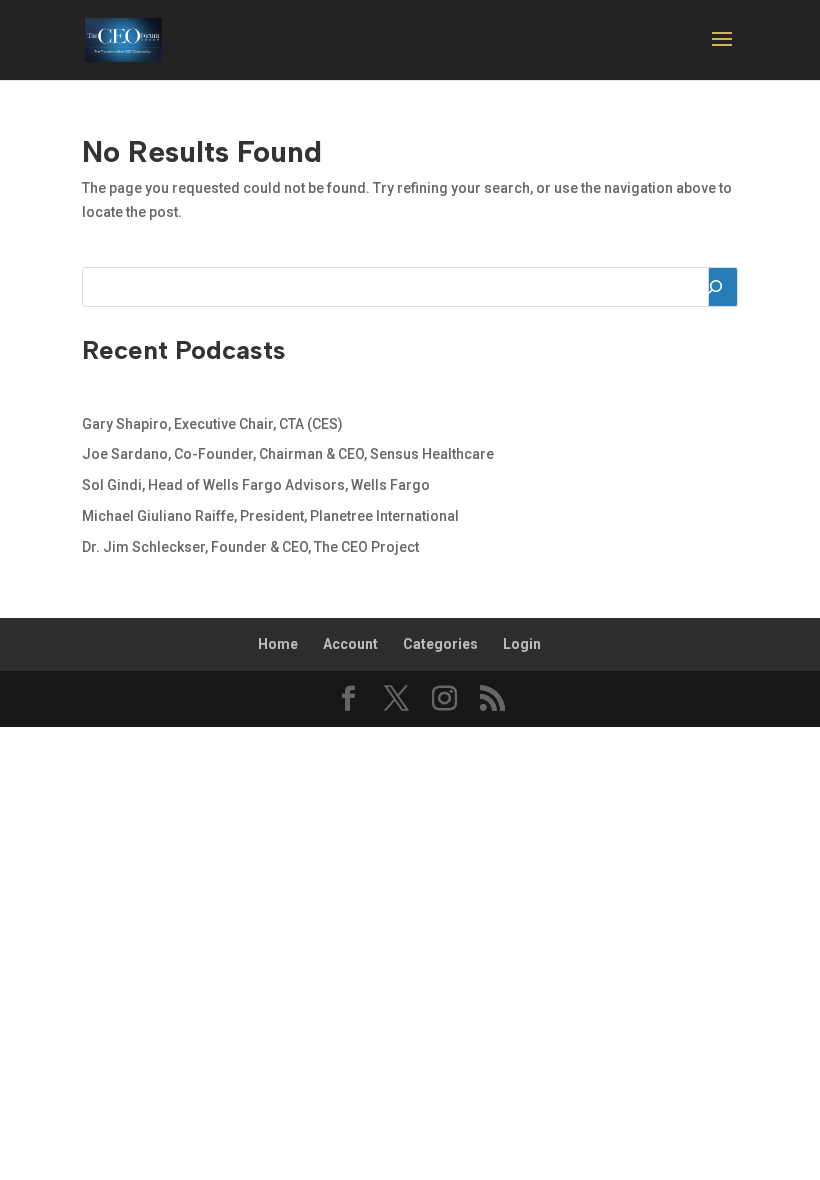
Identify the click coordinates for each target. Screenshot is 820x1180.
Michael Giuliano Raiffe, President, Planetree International (270, 516)
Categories (440, 644)
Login (522, 644)
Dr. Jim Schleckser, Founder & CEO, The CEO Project (250, 547)
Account (350, 644)
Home (278, 644)
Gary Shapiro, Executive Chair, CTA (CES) (212, 424)
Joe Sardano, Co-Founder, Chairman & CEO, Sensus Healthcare (288, 454)
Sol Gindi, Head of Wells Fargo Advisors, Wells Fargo (256, 485)
